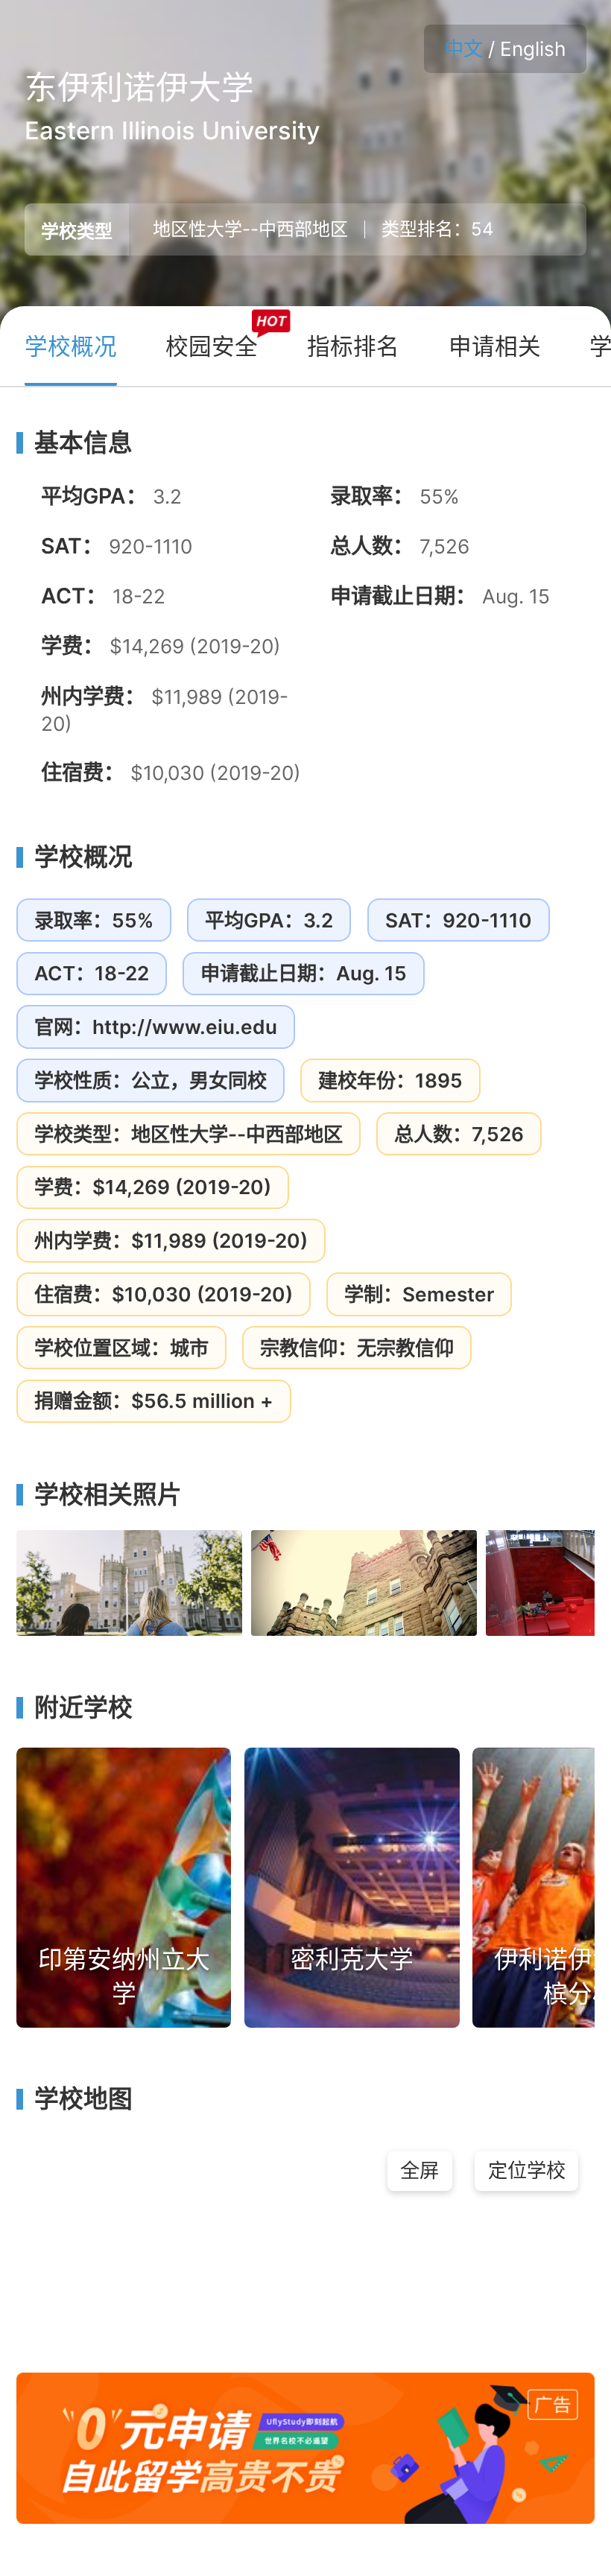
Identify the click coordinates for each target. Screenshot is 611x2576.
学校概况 (83, 857)
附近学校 (83, 1708)
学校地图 (83, 2099)
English (533, 49)
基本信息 (83, 443)
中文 (463, 49)
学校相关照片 (108, 1495)
